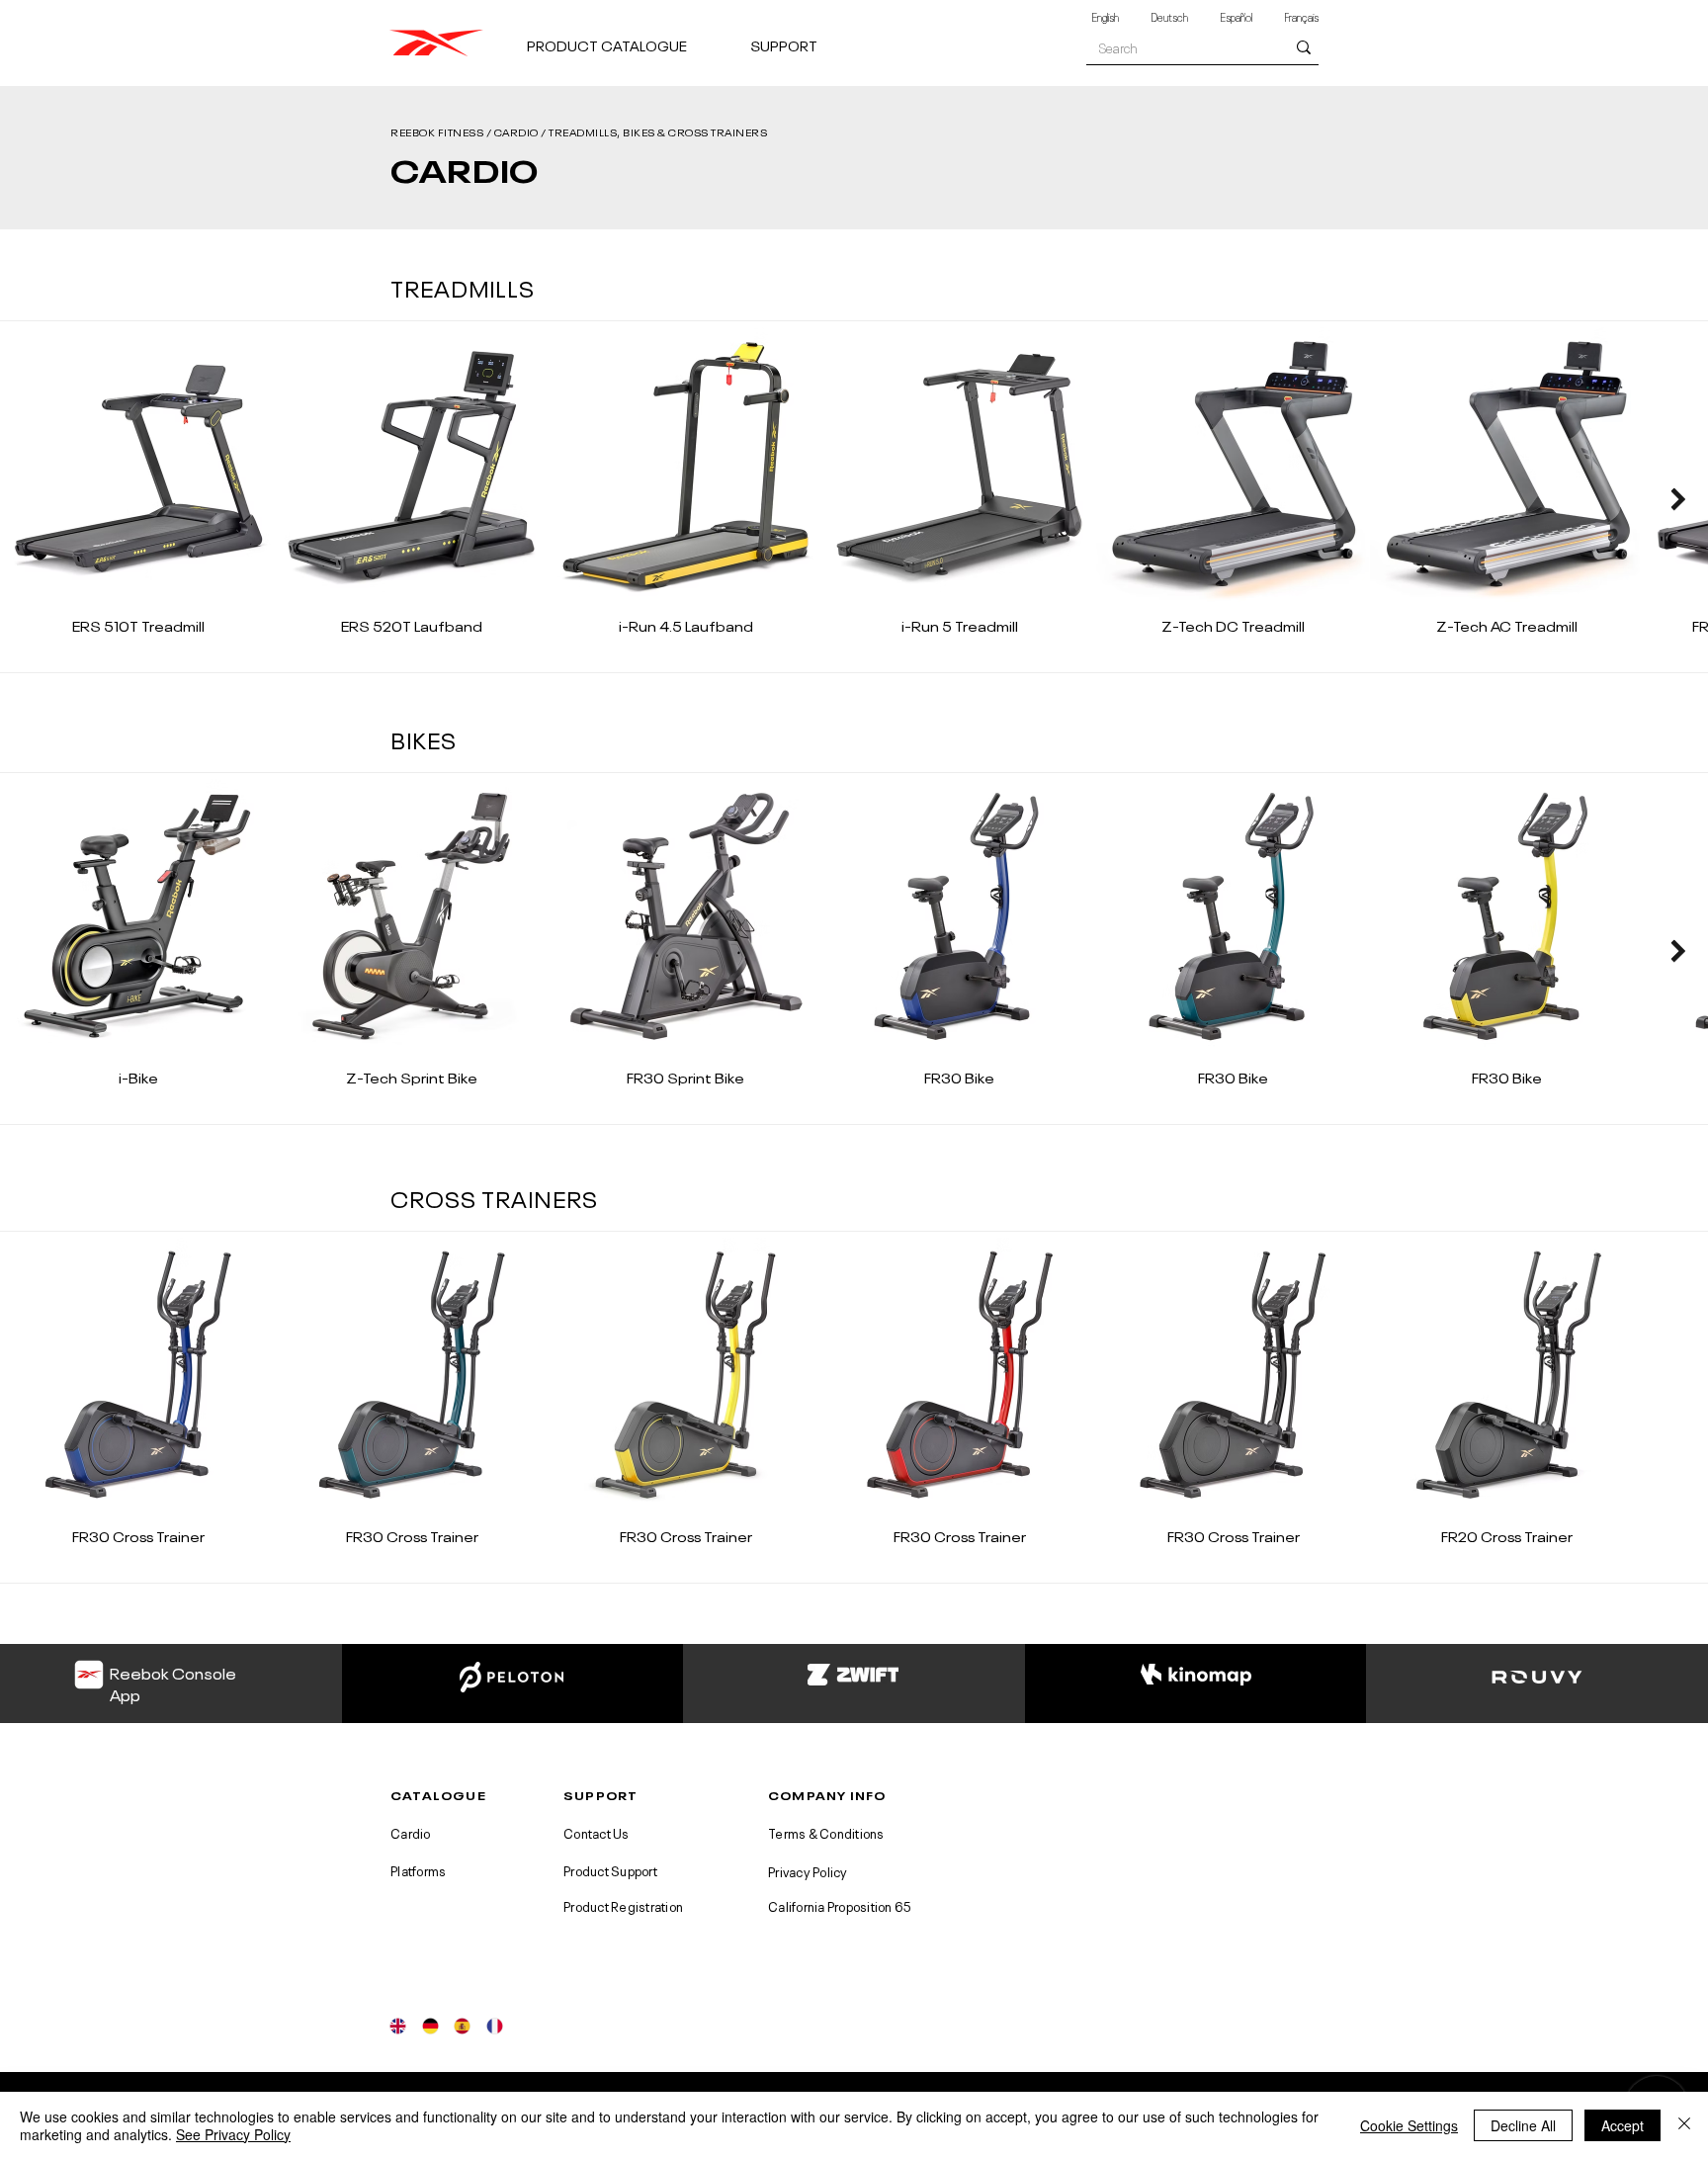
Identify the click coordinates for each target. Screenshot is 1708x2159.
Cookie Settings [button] (1409, 2125)
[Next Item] (1678, 499)
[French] (495, 2026)
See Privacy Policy (233, 2134)
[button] (631, 36)
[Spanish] (462, 2026)
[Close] (1684, 2125)
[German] (430, 2026)
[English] (398, 2026)
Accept (1623, 2125)
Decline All (1523, 2125)
